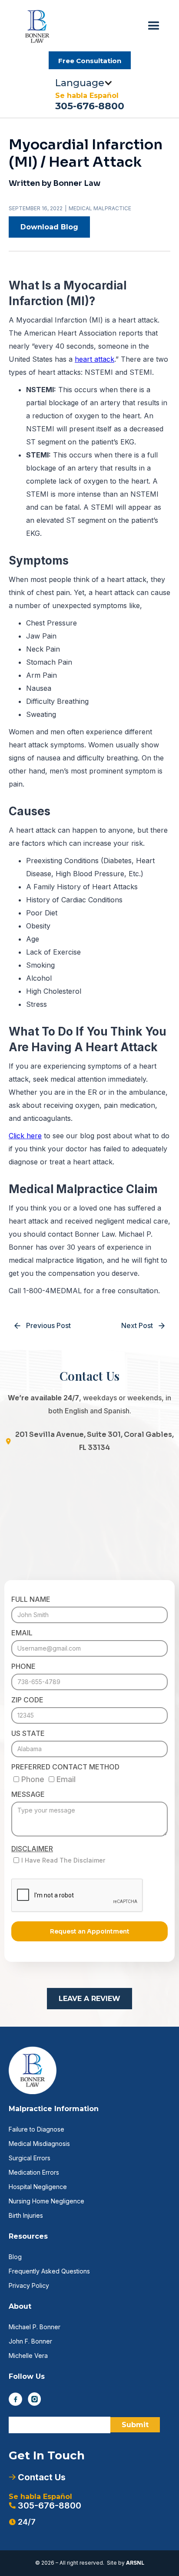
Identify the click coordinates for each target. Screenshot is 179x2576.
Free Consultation (90, 61)
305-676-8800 (90, 106)
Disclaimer (32, 1849)
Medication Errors (34, 2172)
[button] (154, 26)
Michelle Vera (28, 2356)
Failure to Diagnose (36, 2129)
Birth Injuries (26, 2215)
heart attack (94, 359)
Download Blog (49, 227)
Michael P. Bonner (35, 2327)
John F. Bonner (30, 2341)
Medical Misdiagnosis (39, 2144)
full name (31, 1599)
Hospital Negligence (38, 2187)
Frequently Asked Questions (49, 2271)
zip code (27, 1700)
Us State (28, 1733)
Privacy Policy (29, 2285)
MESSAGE (28, 1794)
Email (22, 1633)
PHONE (23, 1666)
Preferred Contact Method (65, 1767)
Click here (25, 1136)
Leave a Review (89, 1999)
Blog (15, 2257)
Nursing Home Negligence (46, 2201)
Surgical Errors (30, 2158)
